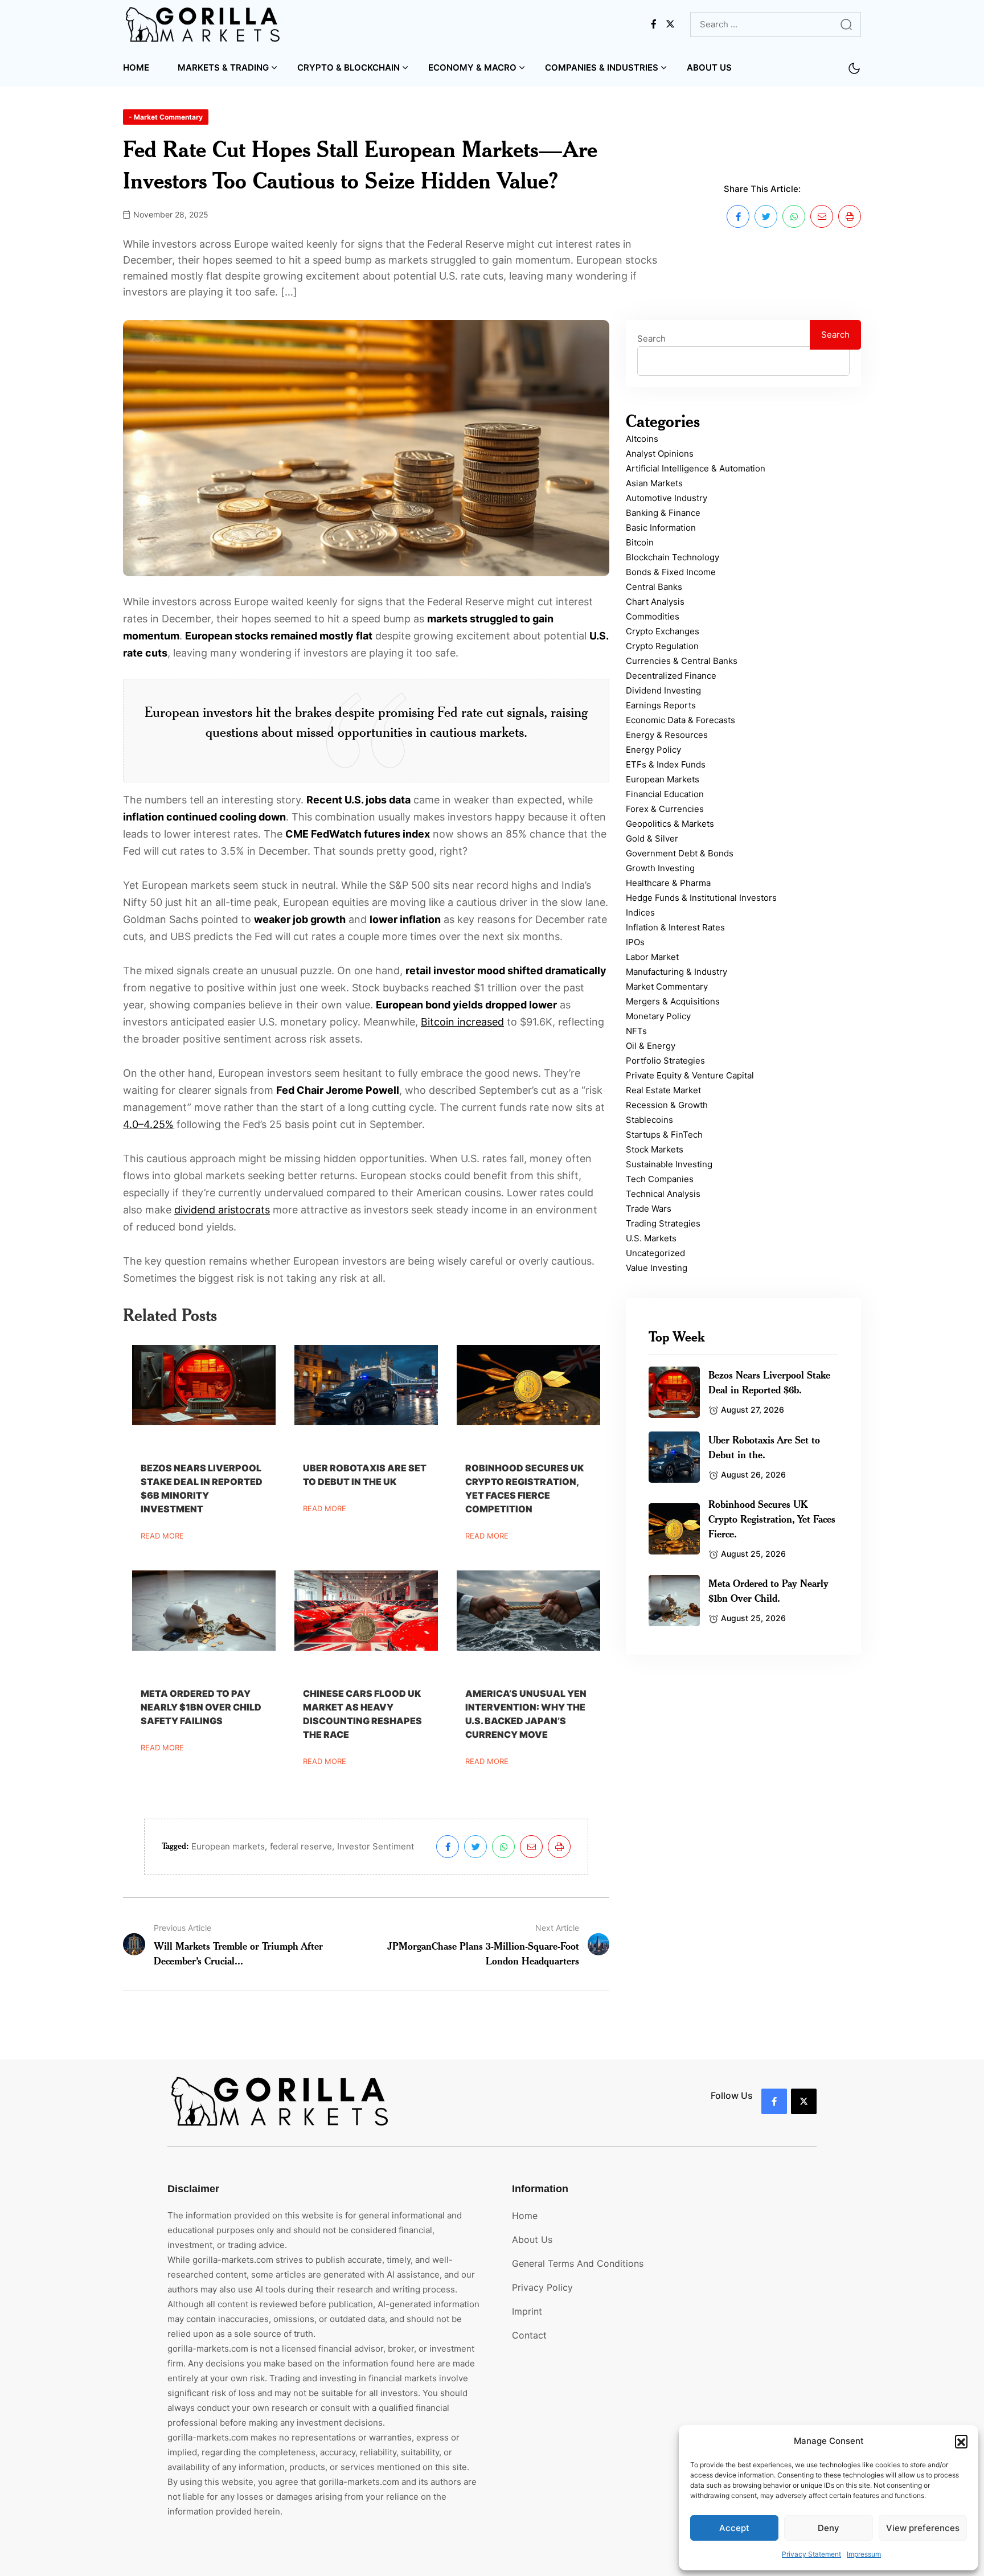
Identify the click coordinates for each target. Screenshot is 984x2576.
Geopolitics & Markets (670, 824)
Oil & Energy (651, 1046)
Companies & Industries (602, 67)
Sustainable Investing (669, 1164)
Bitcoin (640, 542)
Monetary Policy (658, 1016)
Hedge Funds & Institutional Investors (701, 898)
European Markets (663, 779)
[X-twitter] (804, 2101)
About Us (709, 67)
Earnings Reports (661, 705)
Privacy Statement (811, 2554)
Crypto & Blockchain (348, 67)
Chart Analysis (655, 602)
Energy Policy (653, 750)
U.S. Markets (651, 1238)
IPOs (635, 942)
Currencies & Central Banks (682, 661)
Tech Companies (660, 1179)
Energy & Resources (667, 735)
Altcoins (642, 439)
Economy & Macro (472, 67)
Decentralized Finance (671, 676)
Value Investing (657, 1268)
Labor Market (652, 957)
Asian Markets (654, 483)
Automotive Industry (667, 498)
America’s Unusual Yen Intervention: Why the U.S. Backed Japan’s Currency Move (526, 1714)
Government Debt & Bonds (680, 853)
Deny (829, 2528)
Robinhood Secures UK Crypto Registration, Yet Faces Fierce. (772, 1519)
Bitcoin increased (462, 1022)
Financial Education (665, 794)
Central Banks (654, 587)
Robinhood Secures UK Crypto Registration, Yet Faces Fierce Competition (524, 1488)
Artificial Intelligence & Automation (696, 468)
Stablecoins (649, 1120)
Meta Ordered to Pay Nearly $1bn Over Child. (768, 1590)
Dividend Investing (663, 690)
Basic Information (661, 528)
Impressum (864, 2554)
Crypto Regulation (662, 646)
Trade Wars (649, 1209)
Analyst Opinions (660, 454)
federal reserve (301, 1846)
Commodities (653, 616)
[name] (204, 24)
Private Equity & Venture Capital (690, 1075)
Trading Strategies (663, 1223)
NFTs (636, 1031)
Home (136, 67)
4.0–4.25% (148, 1124)
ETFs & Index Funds (666, 764)
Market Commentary (667, 986)
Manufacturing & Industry (676, 972)
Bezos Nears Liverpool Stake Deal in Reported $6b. (769, 1382)
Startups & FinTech (664, 1135)
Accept (734, 2528)
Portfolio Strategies (665, 1061)
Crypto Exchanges (663, 631)
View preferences (923, 2528)
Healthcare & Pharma (668, 883)
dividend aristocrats (222, 1210)
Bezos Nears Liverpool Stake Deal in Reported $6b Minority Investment (202, 1488)
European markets (228, 1846)
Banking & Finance (663, 513)
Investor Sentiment (376, 1846)
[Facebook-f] (774, 2101)
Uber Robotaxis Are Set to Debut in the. (764, 1447)
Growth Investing (660, 868)
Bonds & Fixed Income (671, 572)
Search (651, 339)
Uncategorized (655, 1253)
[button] (961, 2441)
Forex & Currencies (665, 809)
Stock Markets (655, 1149)
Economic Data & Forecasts (680, 720)
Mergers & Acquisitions (673, 1001)
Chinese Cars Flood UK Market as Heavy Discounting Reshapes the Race (362, 1714)
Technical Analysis (663, 1194)
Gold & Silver (652, 838)
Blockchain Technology (673, 557)
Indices (640, 912)
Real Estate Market (663, 1090)
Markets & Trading (223, 67)
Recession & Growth (667, 1105)
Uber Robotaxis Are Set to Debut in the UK (365, 1475)
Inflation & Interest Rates (675, 927)
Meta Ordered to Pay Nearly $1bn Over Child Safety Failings (201, 1707)
